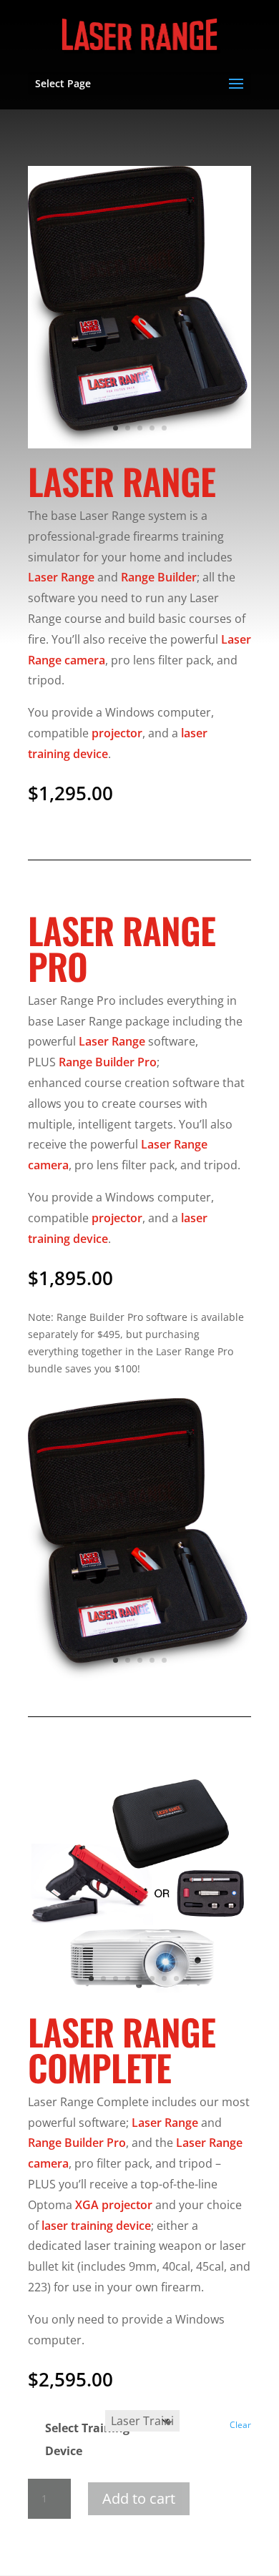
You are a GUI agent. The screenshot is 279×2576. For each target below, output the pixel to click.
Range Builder (159, 577)
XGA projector (114, 2205)
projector (117, 733)
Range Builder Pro (108, 1062)
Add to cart (139, 2498)
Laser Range (61, 577)
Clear (240, 2425)
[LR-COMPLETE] (139, 1995)
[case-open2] (139, 444)
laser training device (96, 2226)
